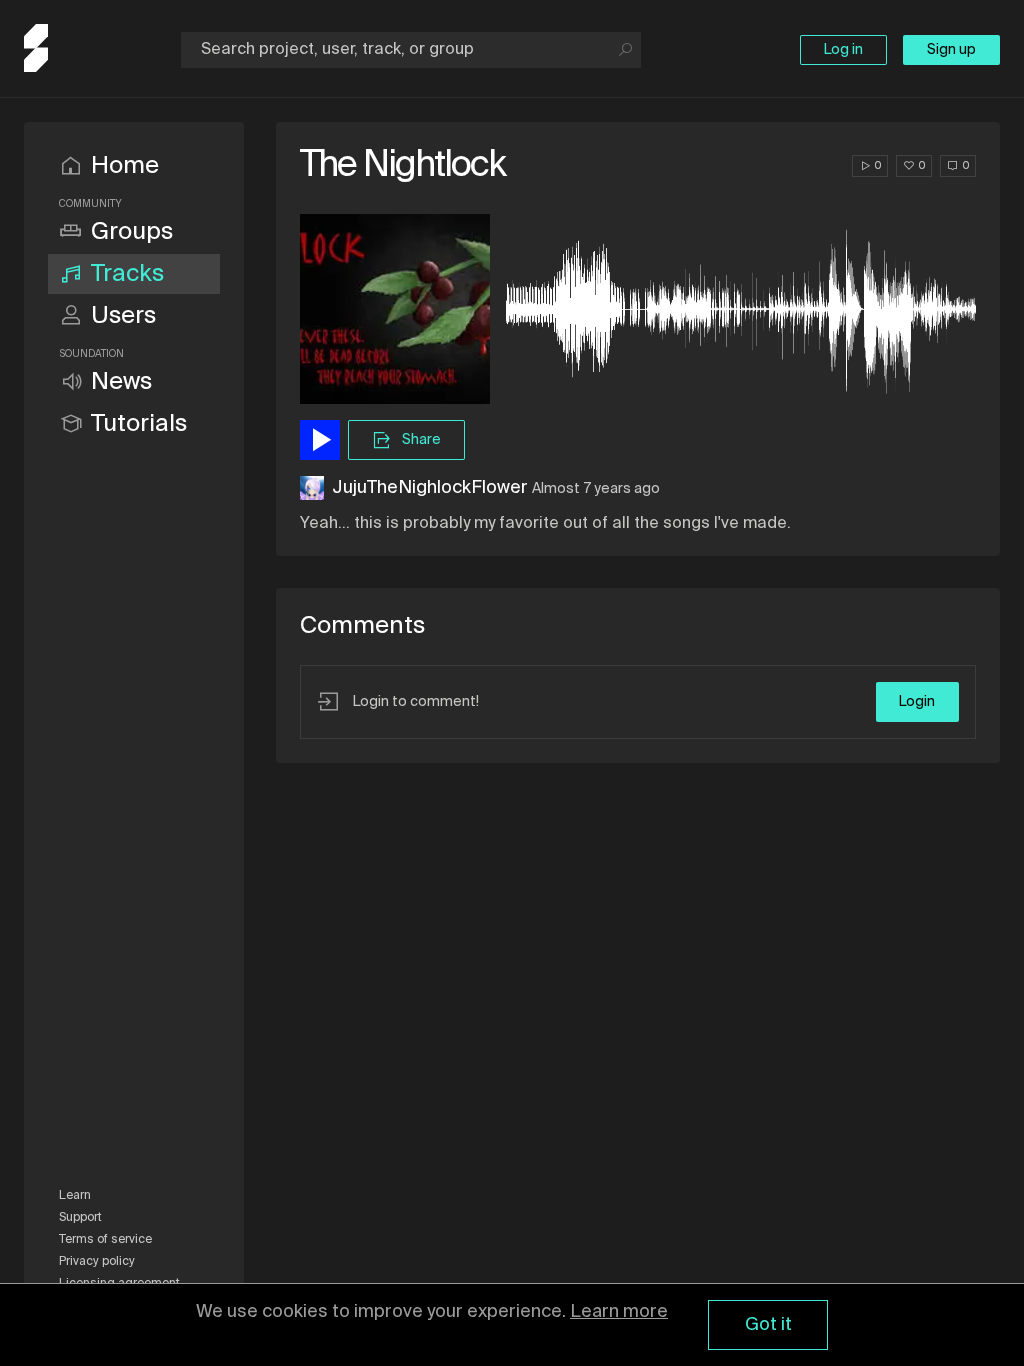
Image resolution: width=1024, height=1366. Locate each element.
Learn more (619, 1312)
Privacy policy (97, 1262)
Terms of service (105, 1240)
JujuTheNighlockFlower (430, 488)
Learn (75, 1196)
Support (80, 1218)
